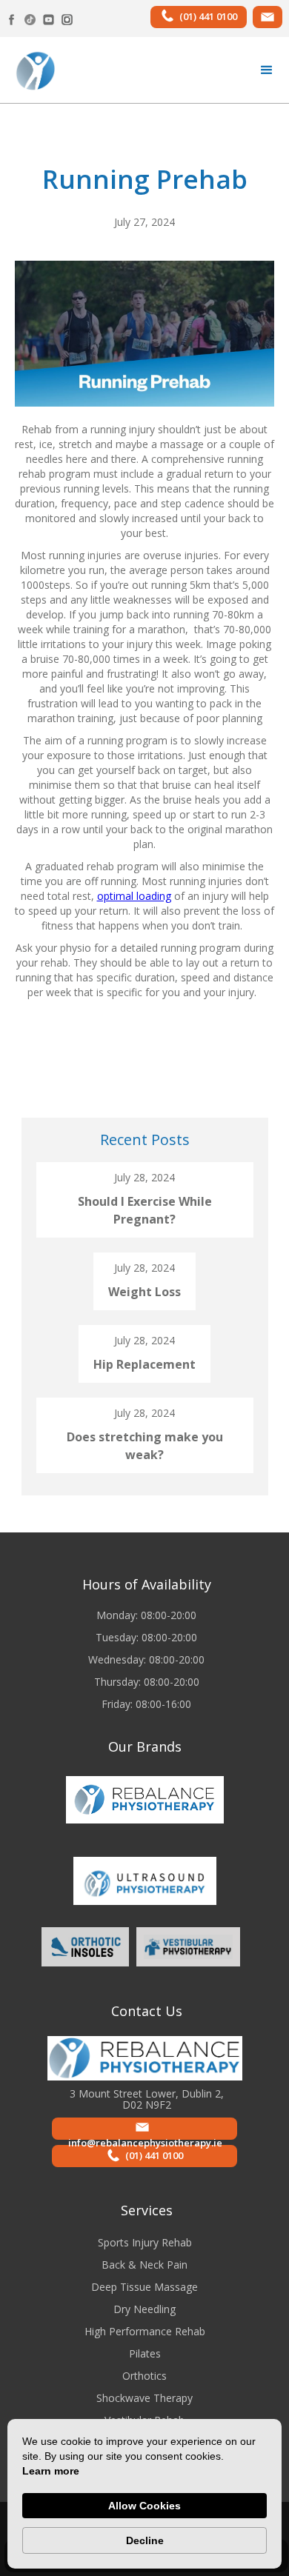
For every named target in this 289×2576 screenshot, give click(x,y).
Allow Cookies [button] (144, 2506)
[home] (31, 70)
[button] (267, 70)
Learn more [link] (51, 2471)
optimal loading (134, 896)
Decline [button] (145, 2540)
